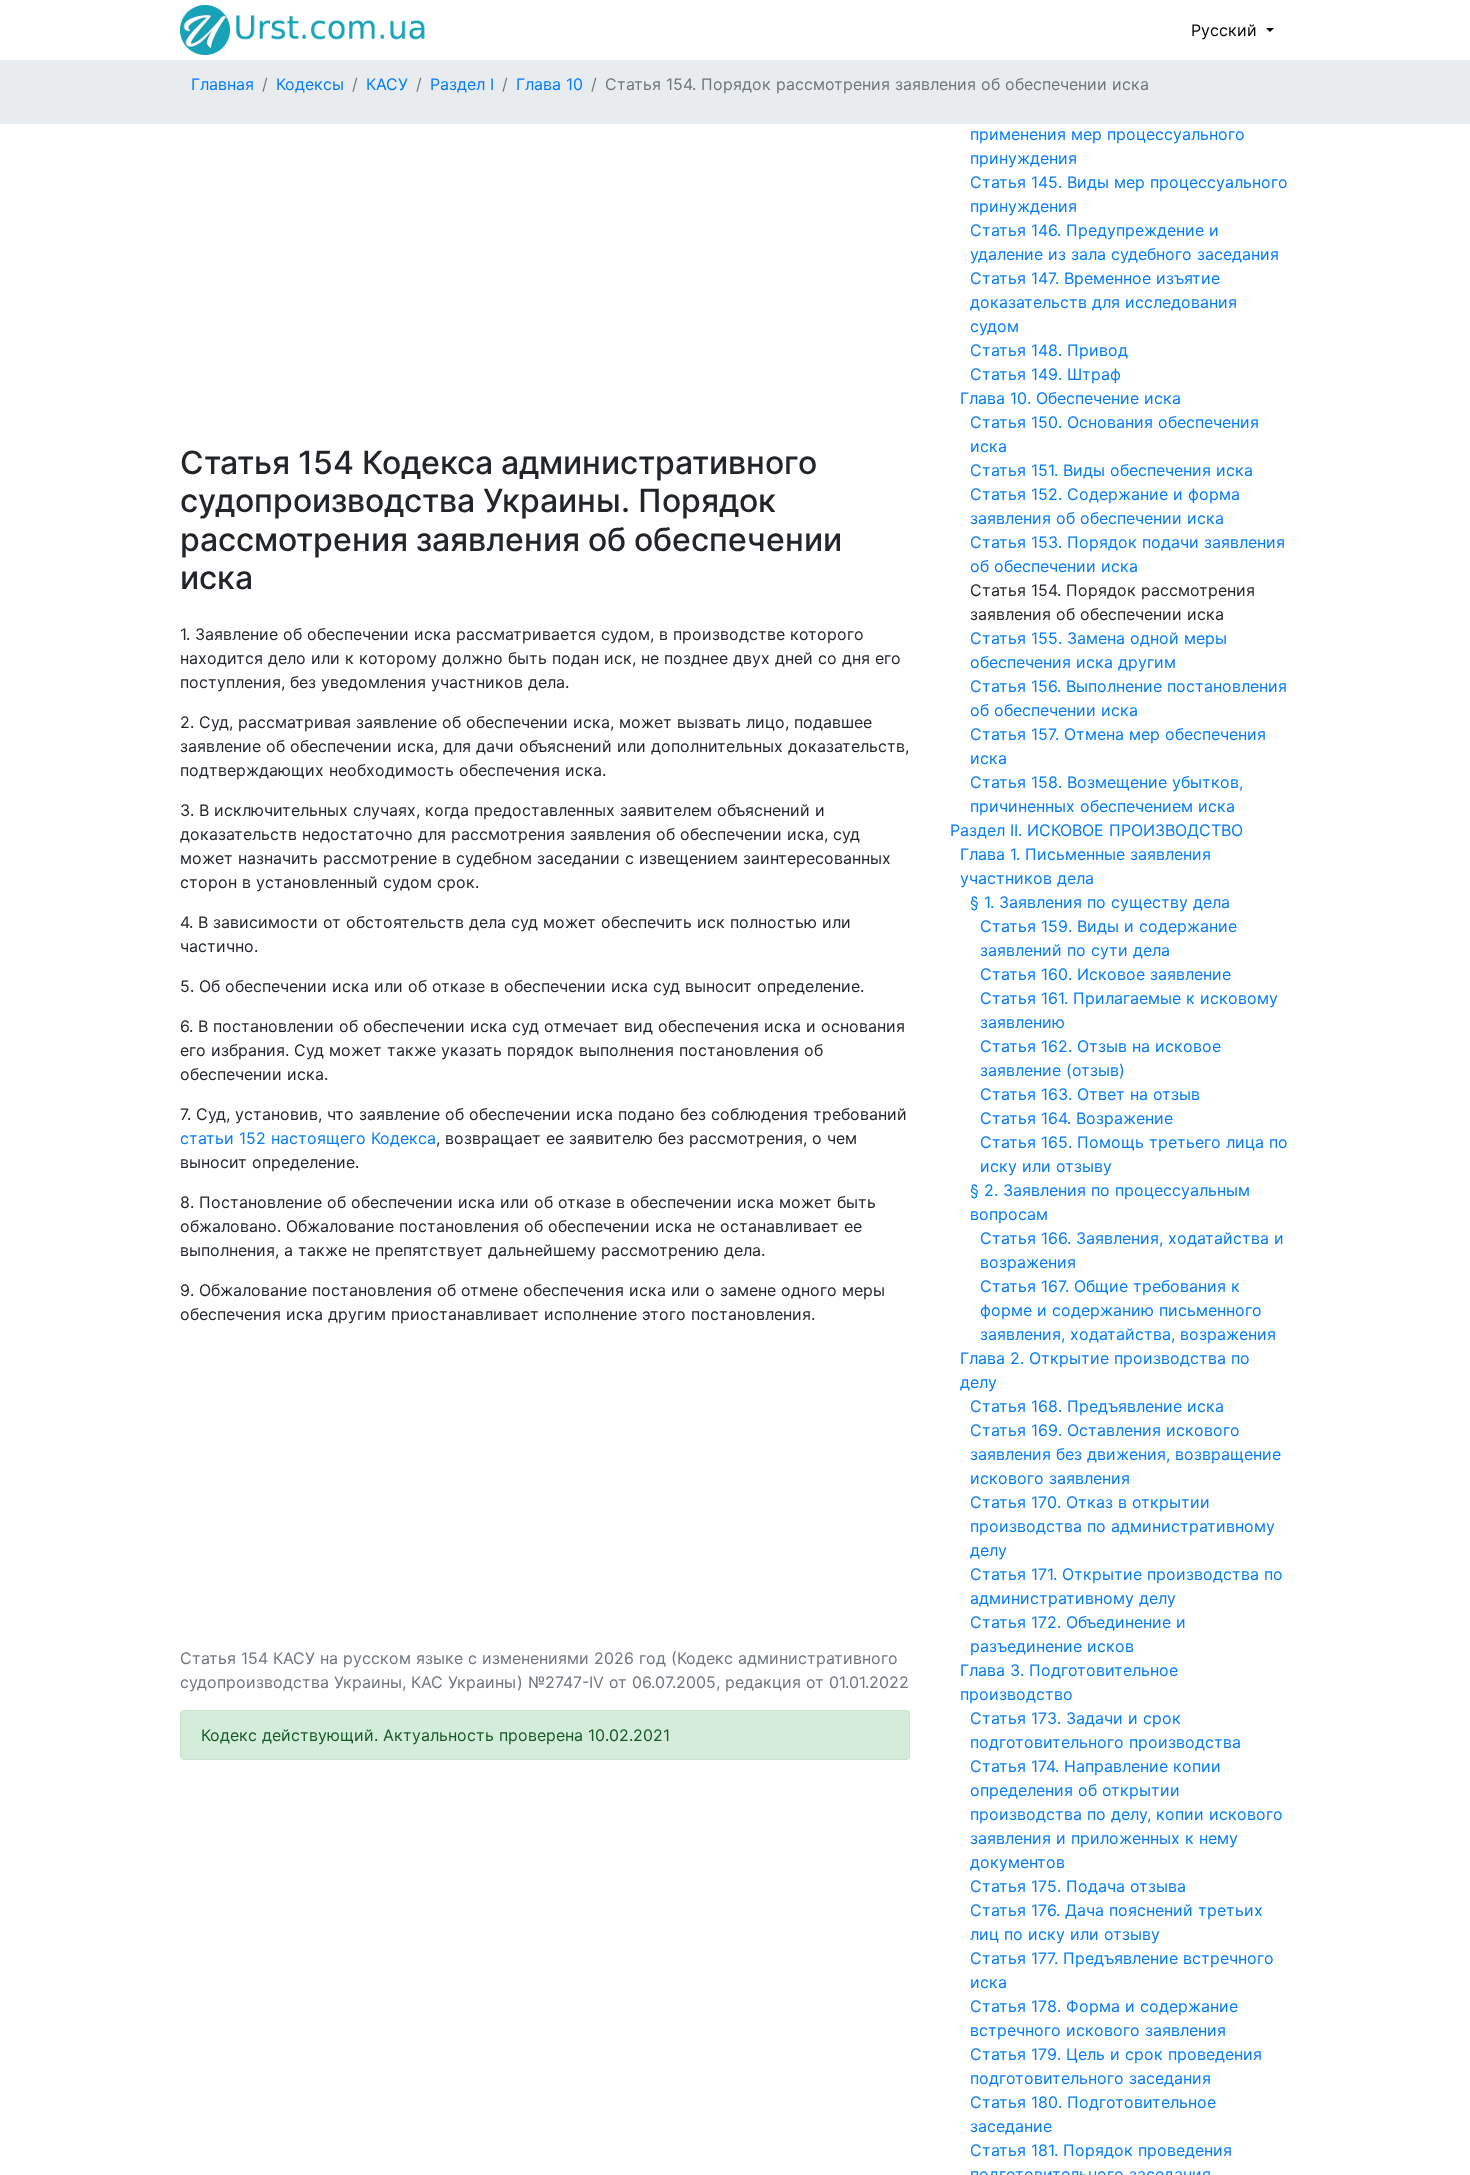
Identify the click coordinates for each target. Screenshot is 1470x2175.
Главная (222, 84)
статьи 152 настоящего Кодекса (308, 1138)
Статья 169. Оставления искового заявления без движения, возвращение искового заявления (1125, 1454)
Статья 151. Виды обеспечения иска (1111, 470)
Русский (1226, 30)
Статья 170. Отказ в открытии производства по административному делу (1122, 1526)
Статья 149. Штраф (1045, 374)
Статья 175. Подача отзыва (1078, 1886)
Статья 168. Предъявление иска (1097, 1406)
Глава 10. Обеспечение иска (1070, 398)
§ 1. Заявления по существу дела (1100, 902)
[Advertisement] (545, 284)
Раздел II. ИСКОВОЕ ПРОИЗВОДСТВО (1096, 830)
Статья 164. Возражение (1076, 1118)
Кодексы (310, 84)
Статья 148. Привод (1049, 350)
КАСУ (387, 84)
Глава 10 (549, 84)
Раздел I (462, 84)
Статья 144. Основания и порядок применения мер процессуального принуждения (1107, 134)
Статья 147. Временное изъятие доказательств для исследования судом (1103, 302)
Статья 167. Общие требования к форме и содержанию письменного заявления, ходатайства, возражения (1128, 1310)
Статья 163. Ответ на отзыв (1090, 1094)
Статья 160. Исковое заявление (1105, 974)
